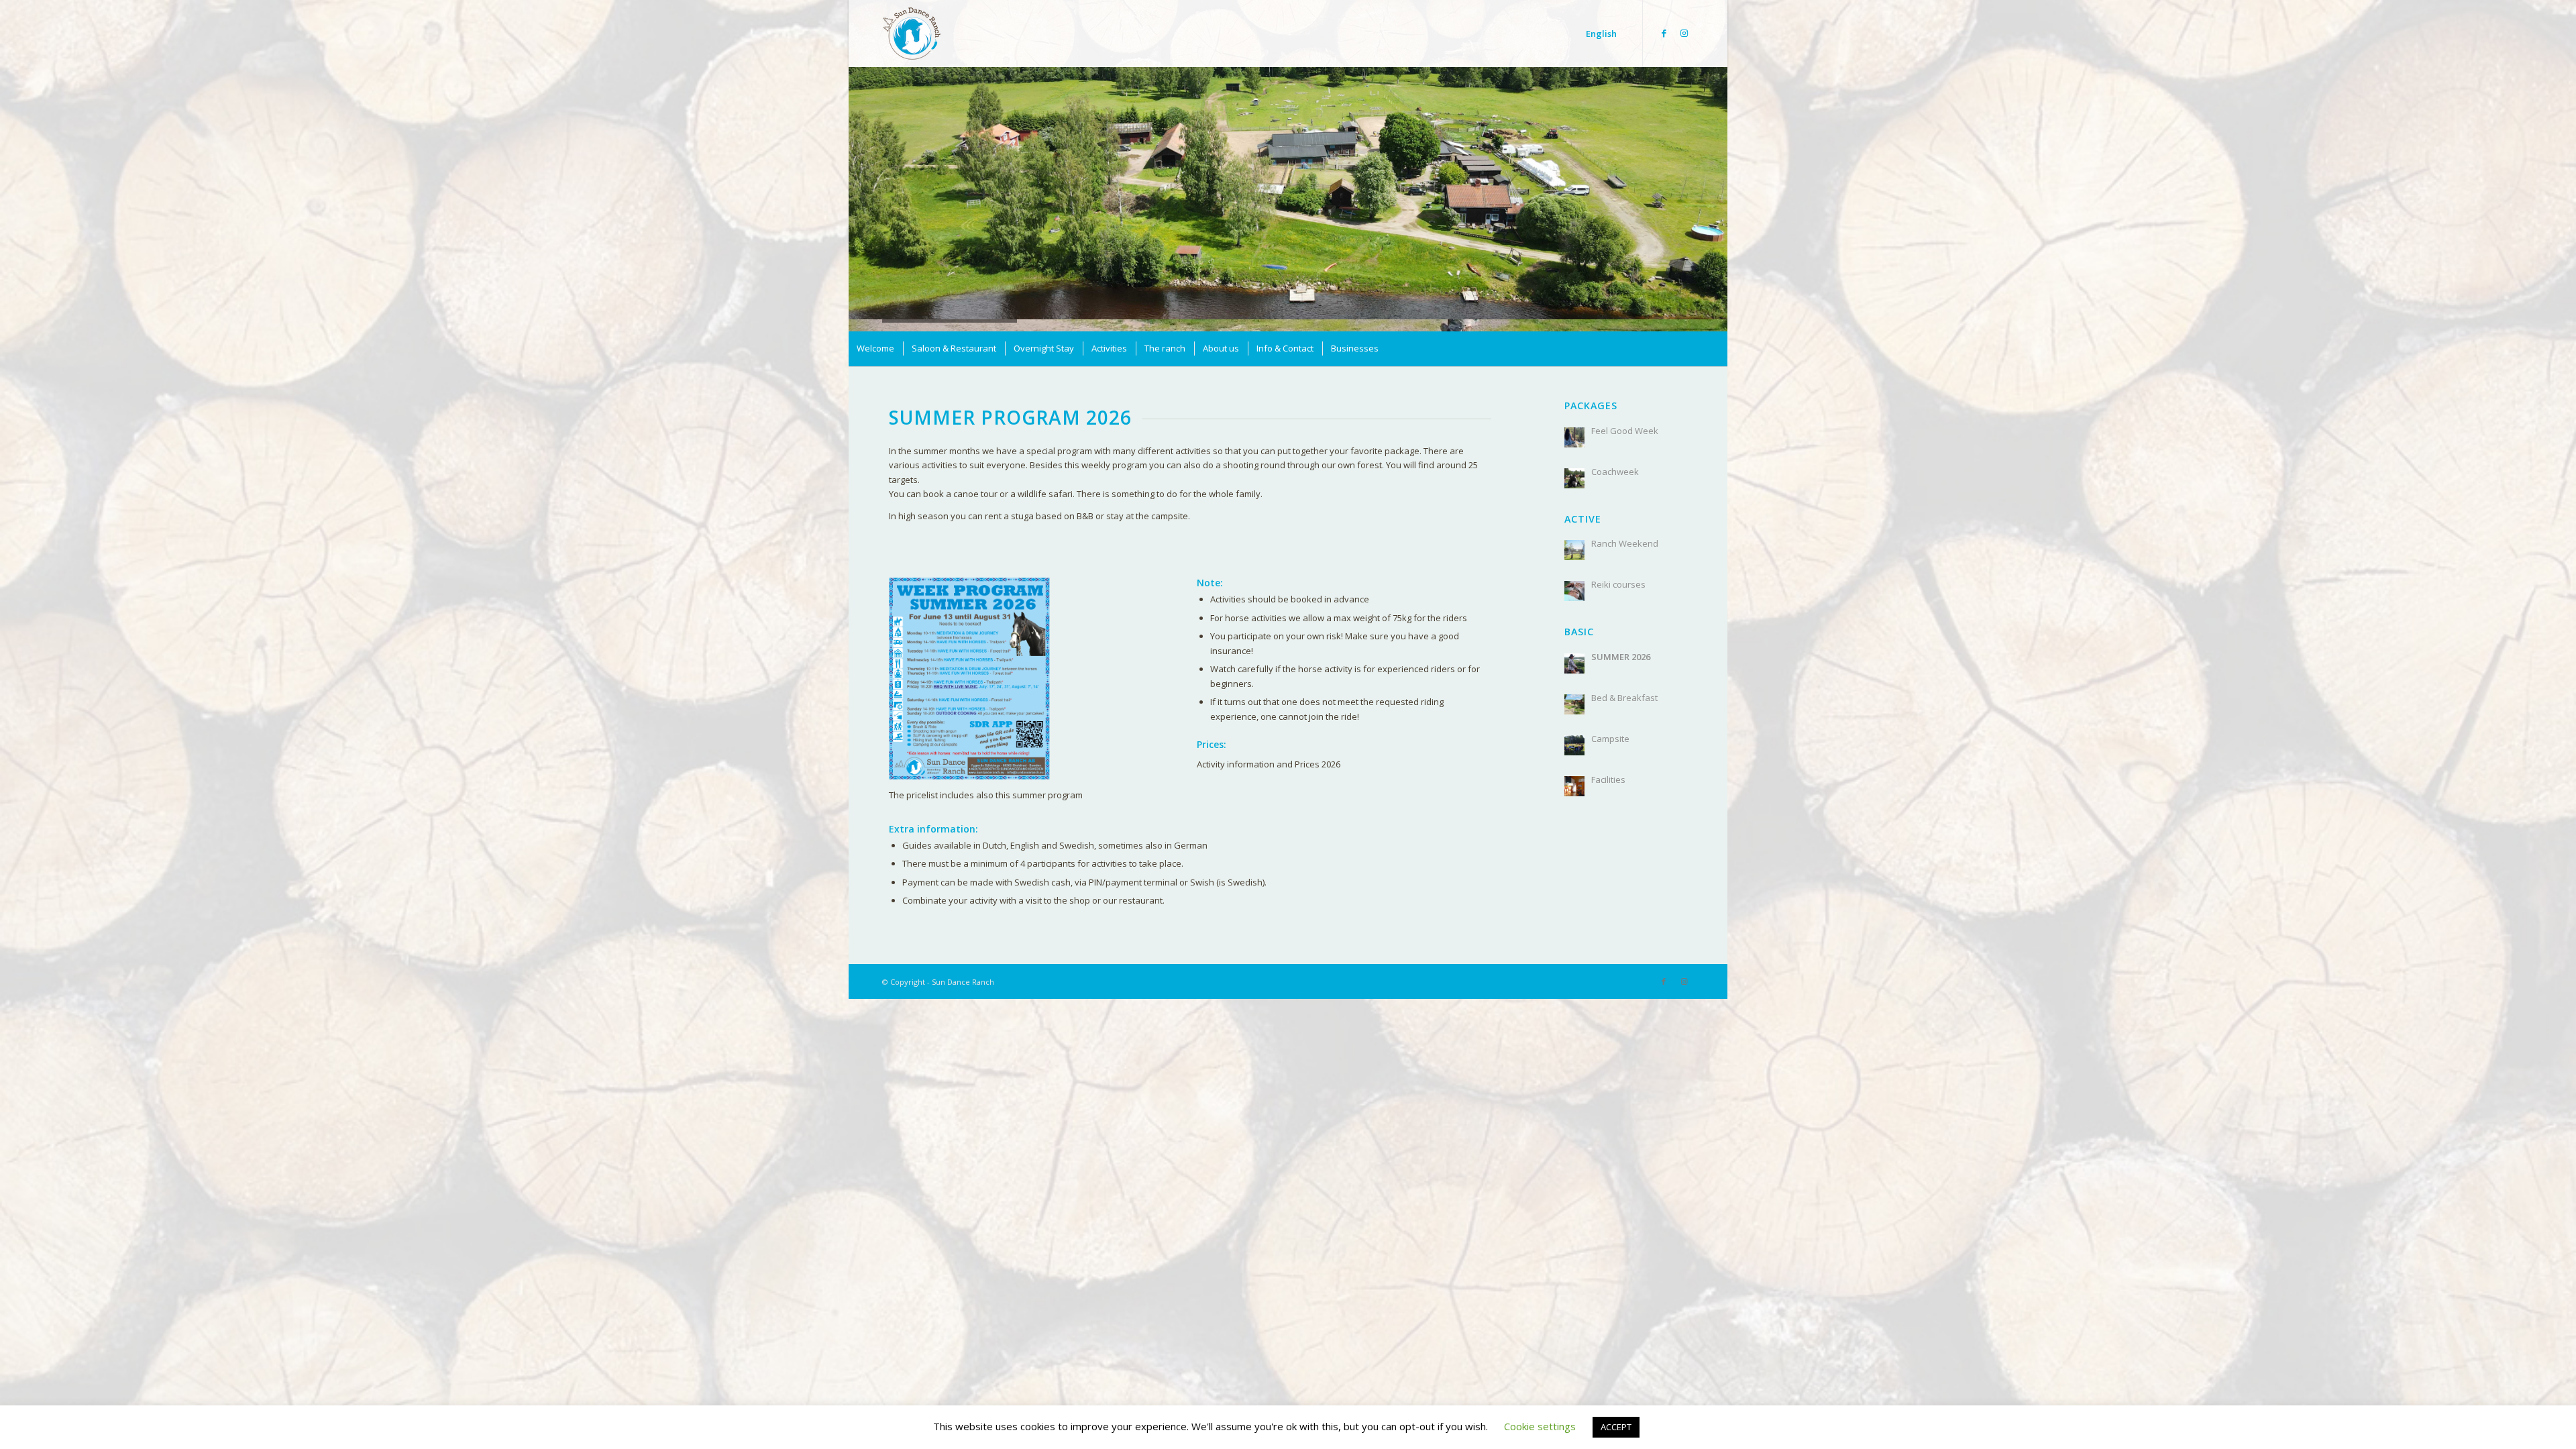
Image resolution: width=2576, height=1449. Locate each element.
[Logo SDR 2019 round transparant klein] (912, 40)
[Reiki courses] (1574, 578)
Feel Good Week (1625, 418)
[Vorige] (860, 180)
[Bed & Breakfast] (1574, 692)
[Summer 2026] (1574, 651)
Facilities (1608, 767)
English (1601, 34)
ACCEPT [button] (1616, 1427)
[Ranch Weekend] (1574, 537)
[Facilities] (1574, 773)
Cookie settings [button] (1540, 1426)
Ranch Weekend (1625, 531)
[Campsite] (1574, 733)
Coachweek (1615, 459)
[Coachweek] (1574, 466)
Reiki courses (1618, 572)
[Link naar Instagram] (1684, 33)
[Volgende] (1716, 180)
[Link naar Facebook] (1664, 33)
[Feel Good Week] (1574, 425)
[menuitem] (875, 336)
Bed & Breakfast (1624, 685)
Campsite (1610, 726)
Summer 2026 (1621, 644)
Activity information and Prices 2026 (1269, 751)
